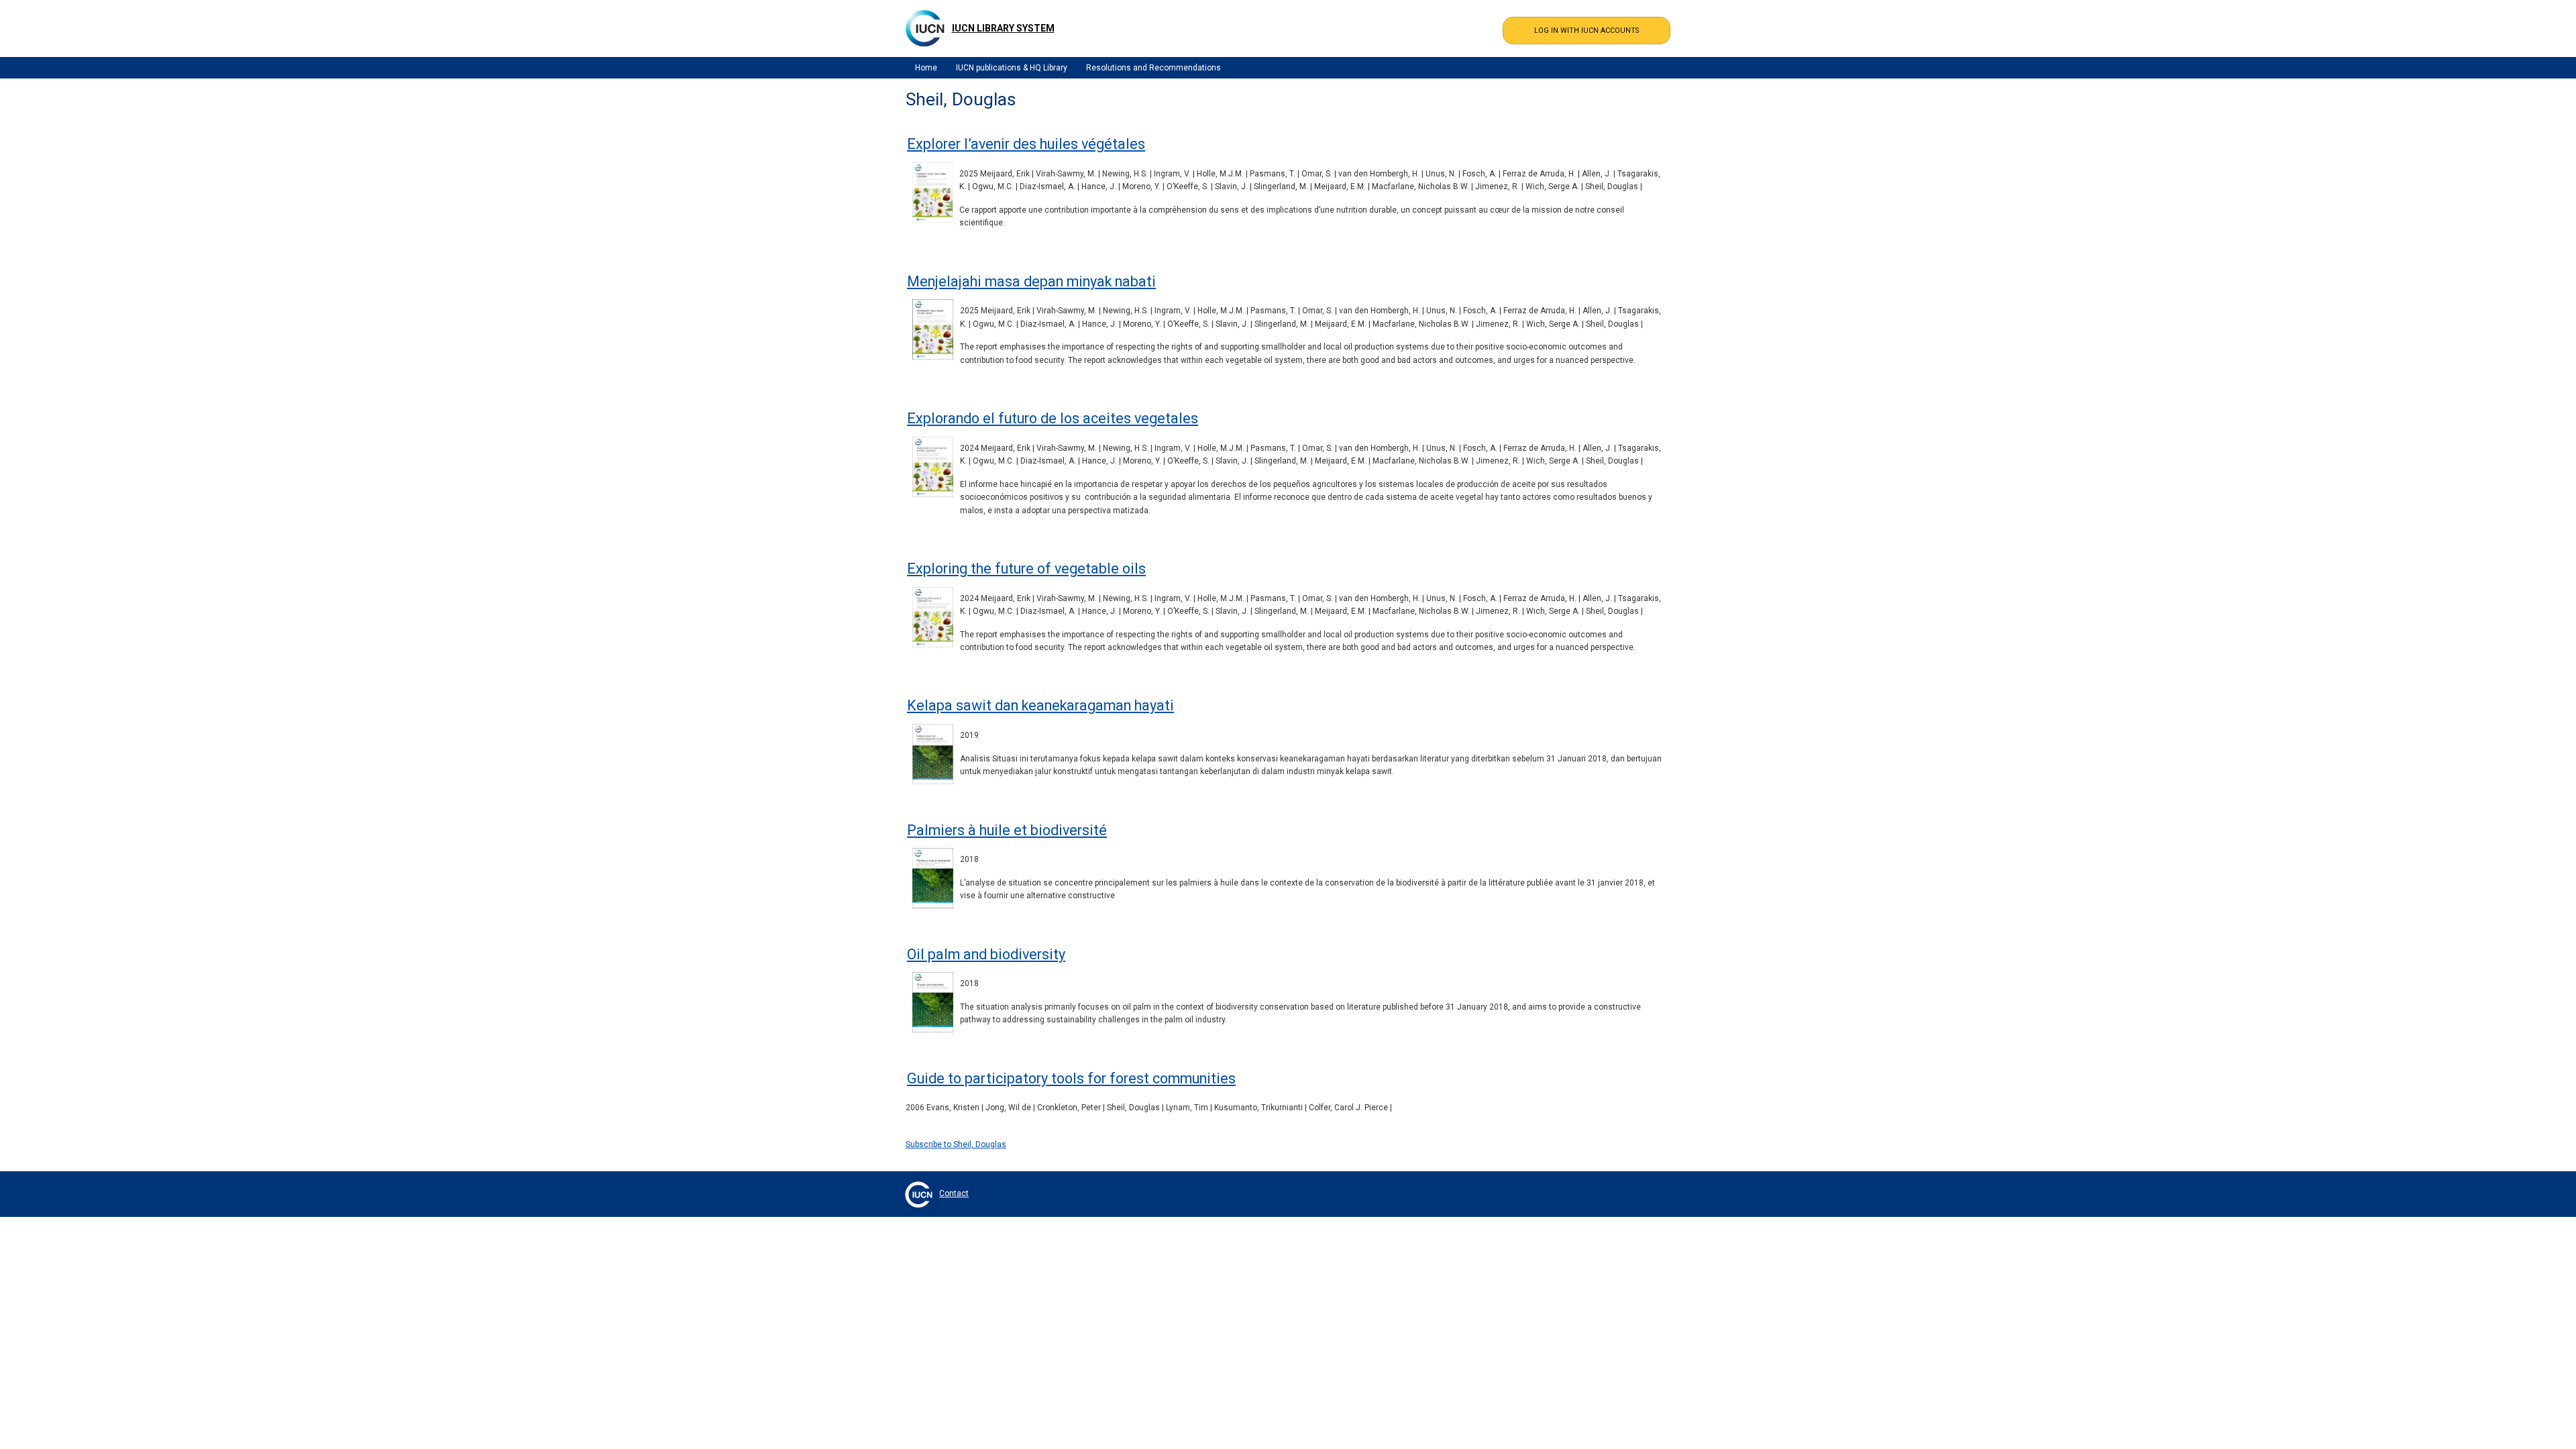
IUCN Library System (1003, 28)
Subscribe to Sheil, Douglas (956, 1144)
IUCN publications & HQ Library (1012, 68)
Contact (954, 1193)
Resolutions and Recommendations (1153, 68)
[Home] (925, 28)
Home (926, 68)
